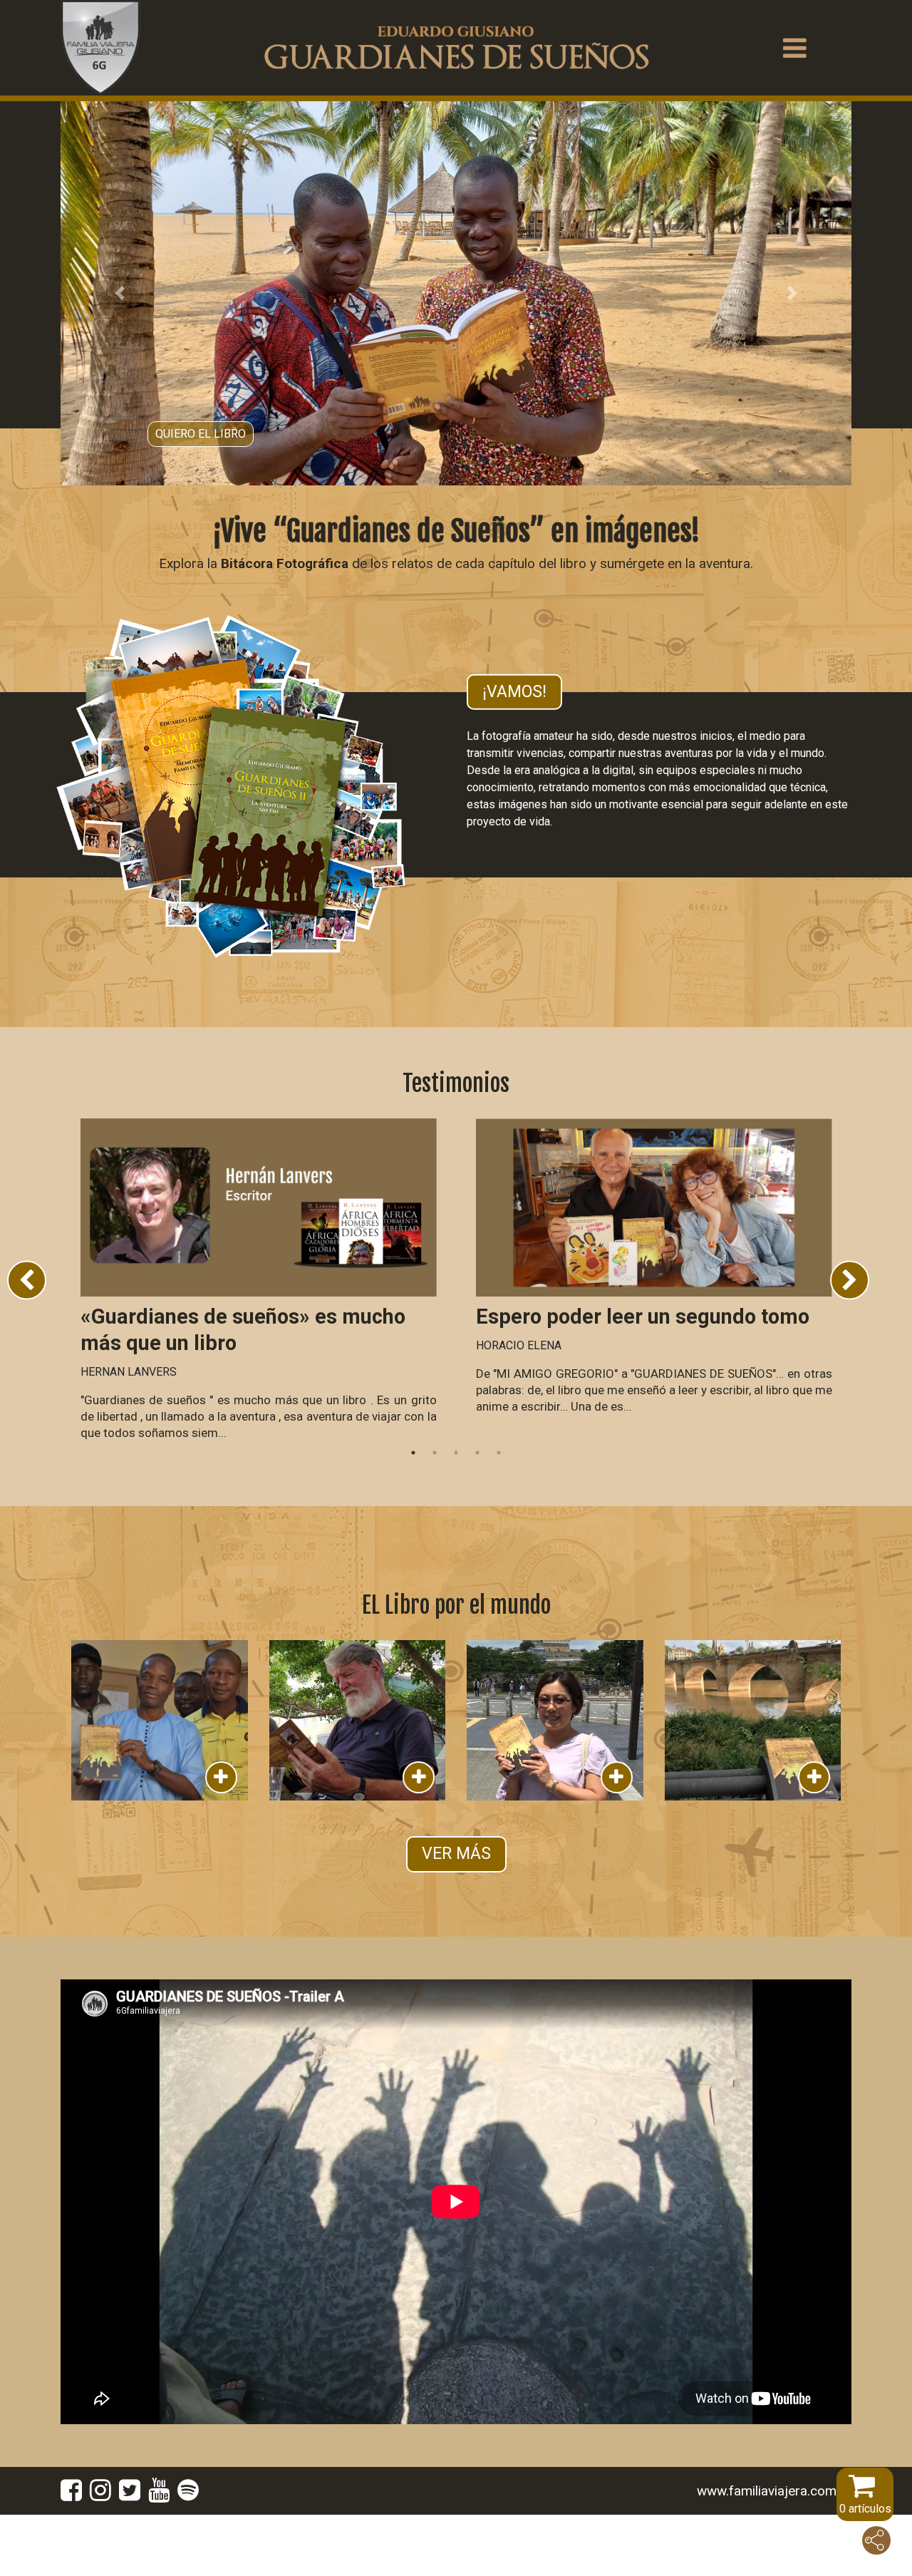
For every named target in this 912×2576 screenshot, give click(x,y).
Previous (27, 1341)
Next (850, 1341)
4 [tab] (477, 1513)
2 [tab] (435, 1513)
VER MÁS (456, 1914)
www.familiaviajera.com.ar (774, 2551)
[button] (120, 324)
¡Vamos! (514, 752)
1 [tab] (413, 1513)
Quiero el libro (201, 489)
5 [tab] (499, 1513)
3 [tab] (456, 1513)
